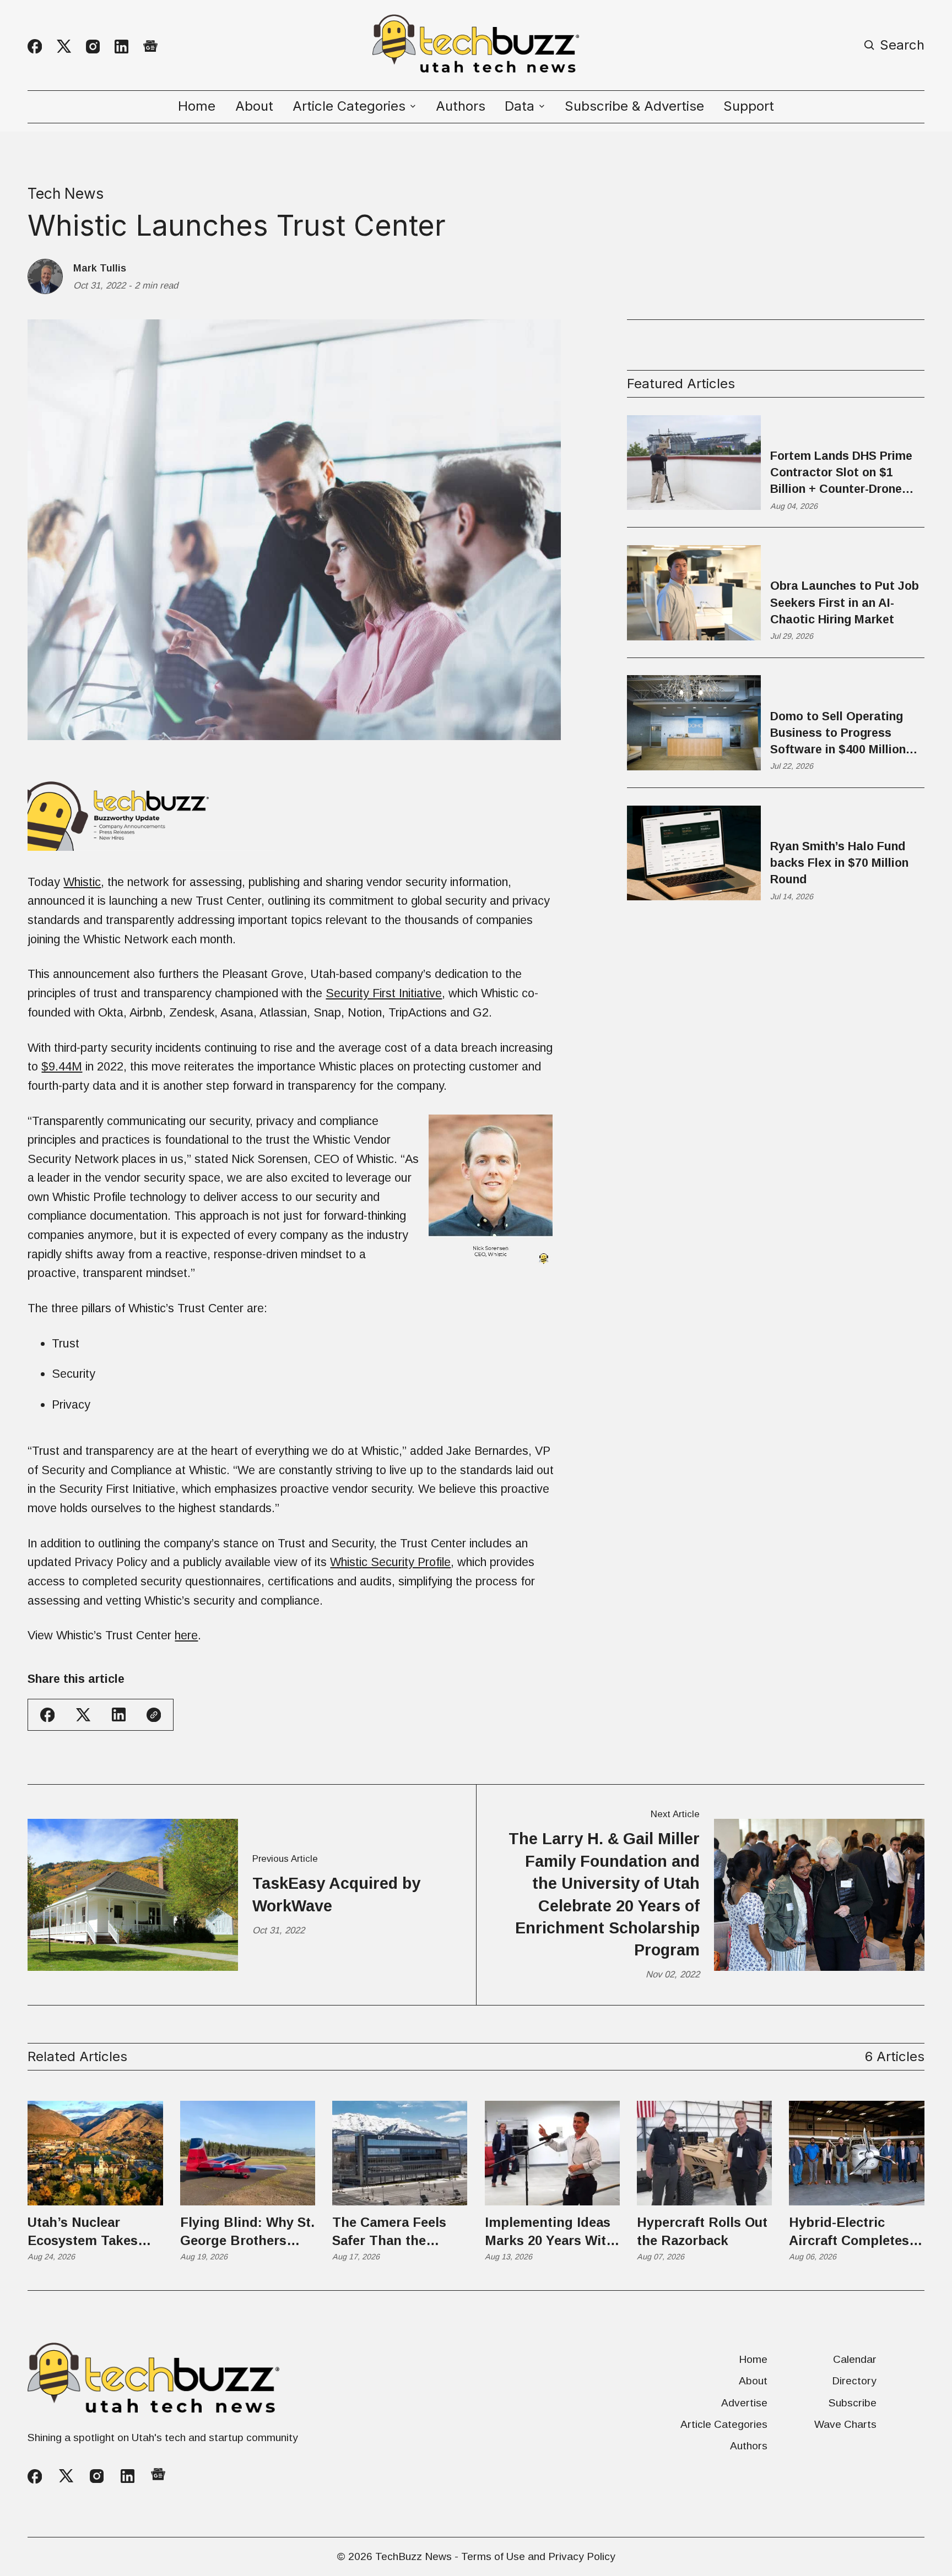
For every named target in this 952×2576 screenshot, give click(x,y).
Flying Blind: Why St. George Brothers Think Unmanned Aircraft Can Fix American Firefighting (247, 2232)
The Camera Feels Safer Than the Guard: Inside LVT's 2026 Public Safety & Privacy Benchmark (397, 2232)
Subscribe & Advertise (634, 106)
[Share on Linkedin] (119, 1714)
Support (749, 106)
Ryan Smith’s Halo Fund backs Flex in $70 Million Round (839, 863)
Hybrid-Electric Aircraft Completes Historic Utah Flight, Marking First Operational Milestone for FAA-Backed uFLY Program (853, 2232)
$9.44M (62, 1066)
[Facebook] (35, 46)
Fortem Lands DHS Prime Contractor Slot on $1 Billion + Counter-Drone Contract (841, 473)
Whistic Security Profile (390, 1562)
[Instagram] (93, 47)
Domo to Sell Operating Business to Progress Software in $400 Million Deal (838, 734)
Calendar (855, 2359)
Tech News (66, 193)
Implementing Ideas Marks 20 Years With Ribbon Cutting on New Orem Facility (550, 2232)
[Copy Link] (154, 1715)
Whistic (82, 882)
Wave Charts (845, 2424)
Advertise (744, 2403)
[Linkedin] (121, 47)
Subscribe (853, 2403)
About (254, 106)
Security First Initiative (384, 993)
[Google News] (150, 47)
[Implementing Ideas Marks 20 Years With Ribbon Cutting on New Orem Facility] (552, 2153)
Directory (854, 2381)
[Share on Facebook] (47, 1715)
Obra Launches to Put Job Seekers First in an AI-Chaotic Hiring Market (845, 603)
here (186, 1635)
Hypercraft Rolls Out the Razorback (702, 2231)
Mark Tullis (100, 268)
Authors (461, 106)
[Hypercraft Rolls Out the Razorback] (704, 2153)
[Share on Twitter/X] (83, 1715)
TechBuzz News (413, 2556)
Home (197, 106)
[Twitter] (64, 47)
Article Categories (724, 2424)
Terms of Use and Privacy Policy (538, 2556)
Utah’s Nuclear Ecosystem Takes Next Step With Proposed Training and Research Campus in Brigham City (91, 2232)
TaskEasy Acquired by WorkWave (336, 1894)
